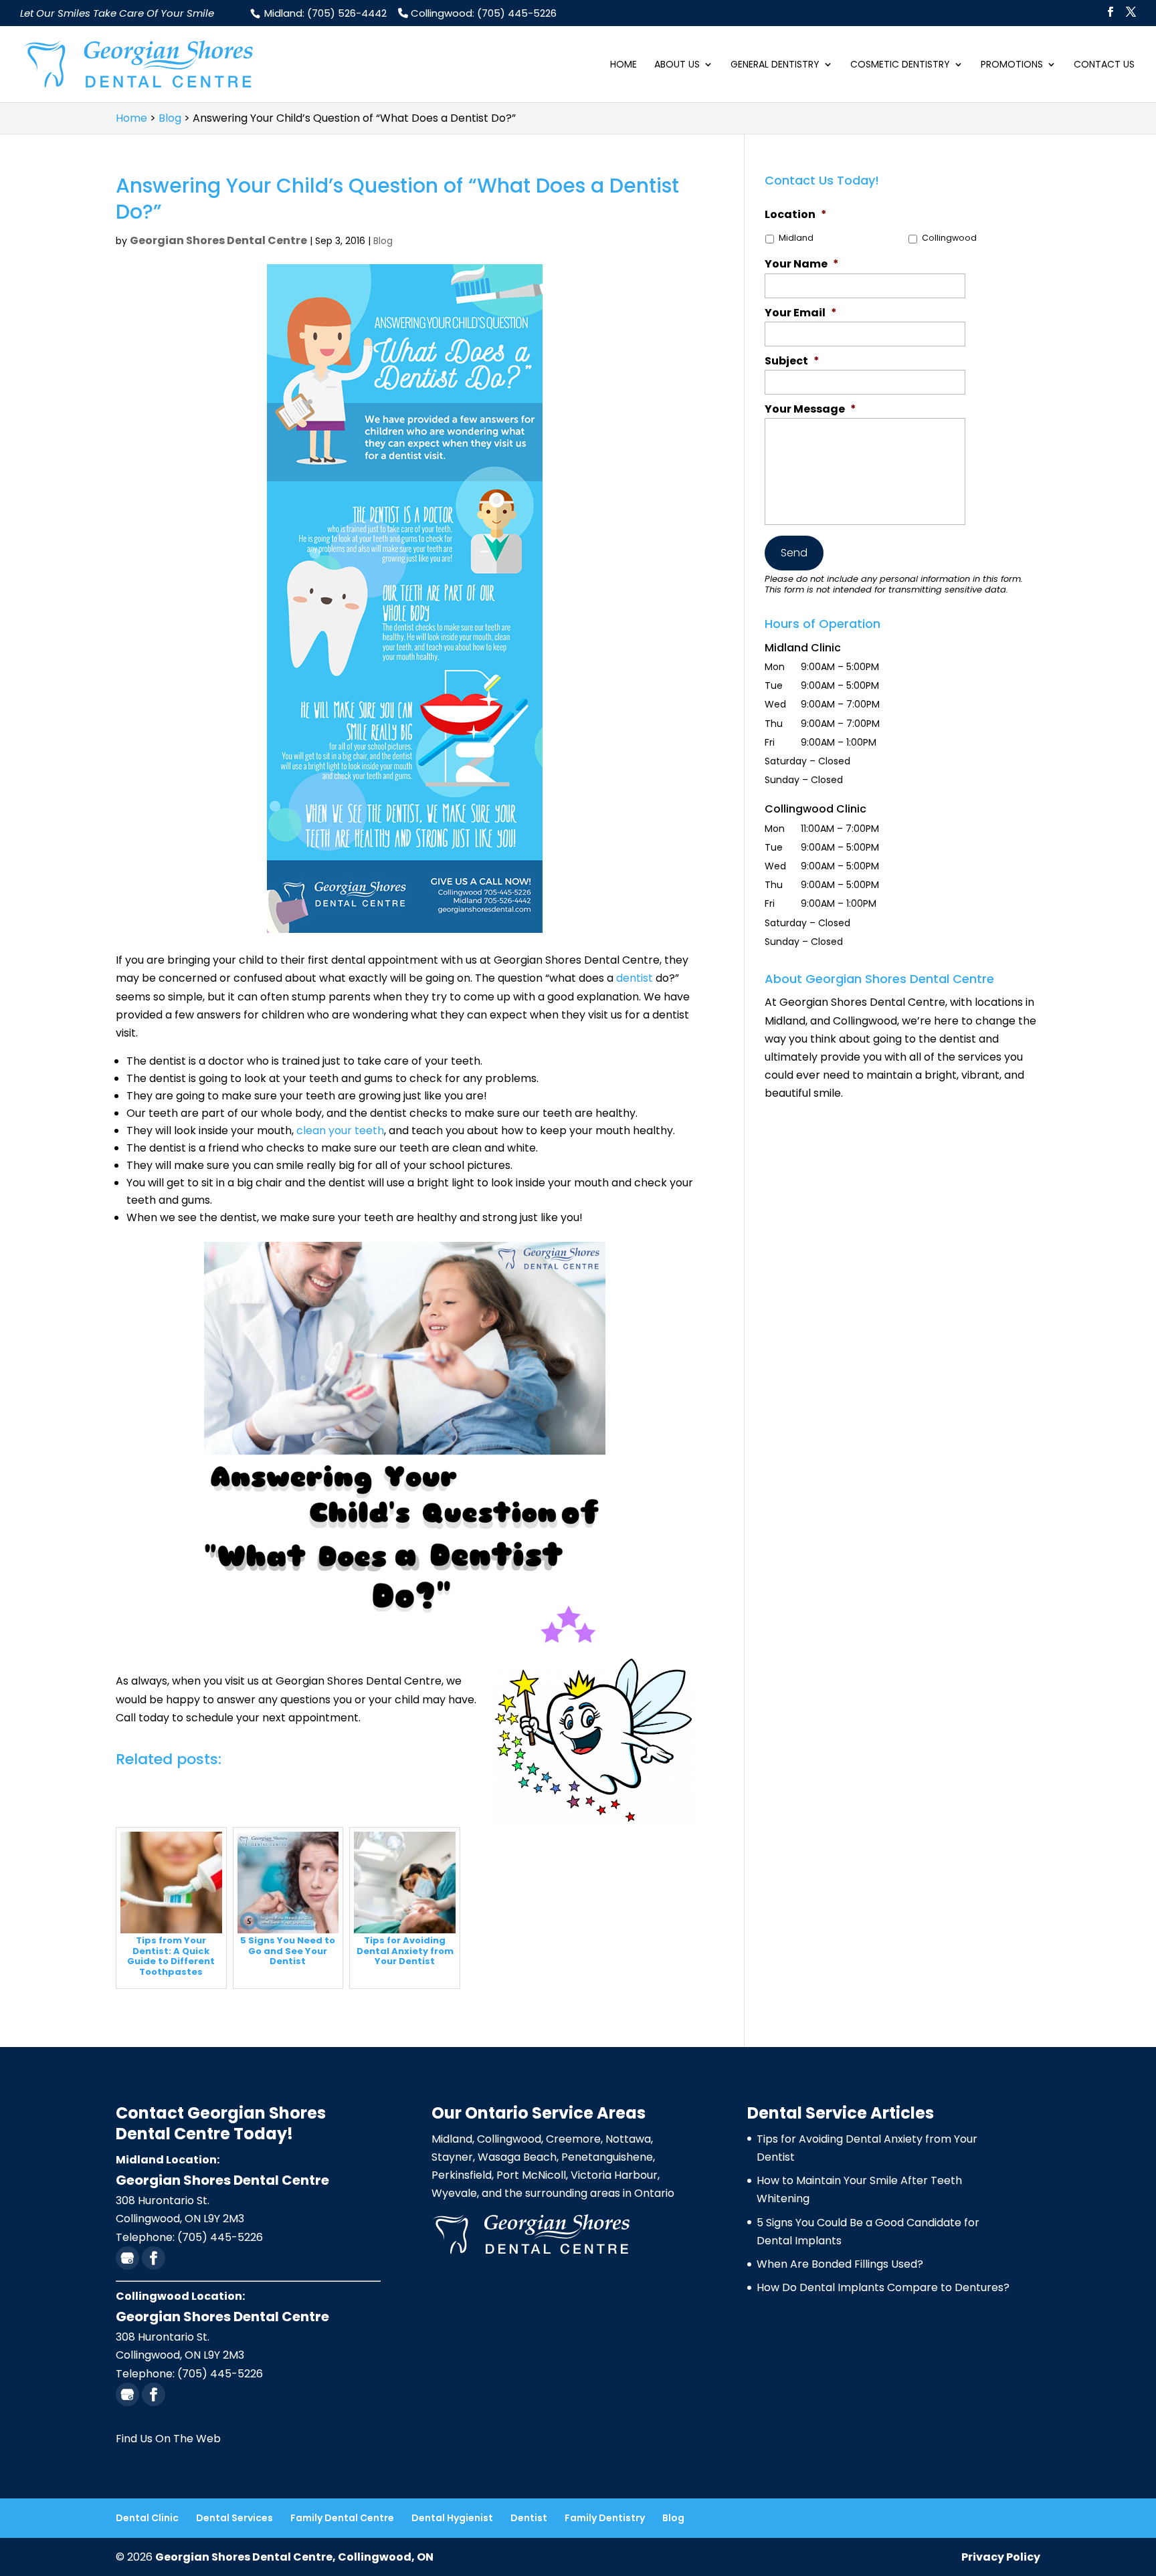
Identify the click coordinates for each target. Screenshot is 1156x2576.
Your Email (801, 313)
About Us (677, 65)
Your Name (802, 264)
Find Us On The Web (168, 2439)
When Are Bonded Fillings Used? (840, 2264)
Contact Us (1104, 65)
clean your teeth (340, 1131)
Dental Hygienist (452, 2518)
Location (796, 215)
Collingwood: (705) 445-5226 (482, 13)
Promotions (1012, 65)
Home (623, 65)
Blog (383, 241)
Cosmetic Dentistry (900, 65)
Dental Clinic (147, 2518)
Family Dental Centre (342, 2518)
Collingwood (949, 238)
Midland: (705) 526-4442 (324, 13)
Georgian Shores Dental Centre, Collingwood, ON (294, 2557)
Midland (796, 238)
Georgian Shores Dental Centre (218, 240)
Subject (792, 361)
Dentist (529, 2518)
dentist (635, 978)
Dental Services (234, 2518)
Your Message (810, 410)
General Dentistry (775, 65)
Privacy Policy (1001, 2557)
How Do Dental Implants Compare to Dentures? (883, 2287)
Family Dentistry (605, 2518)
